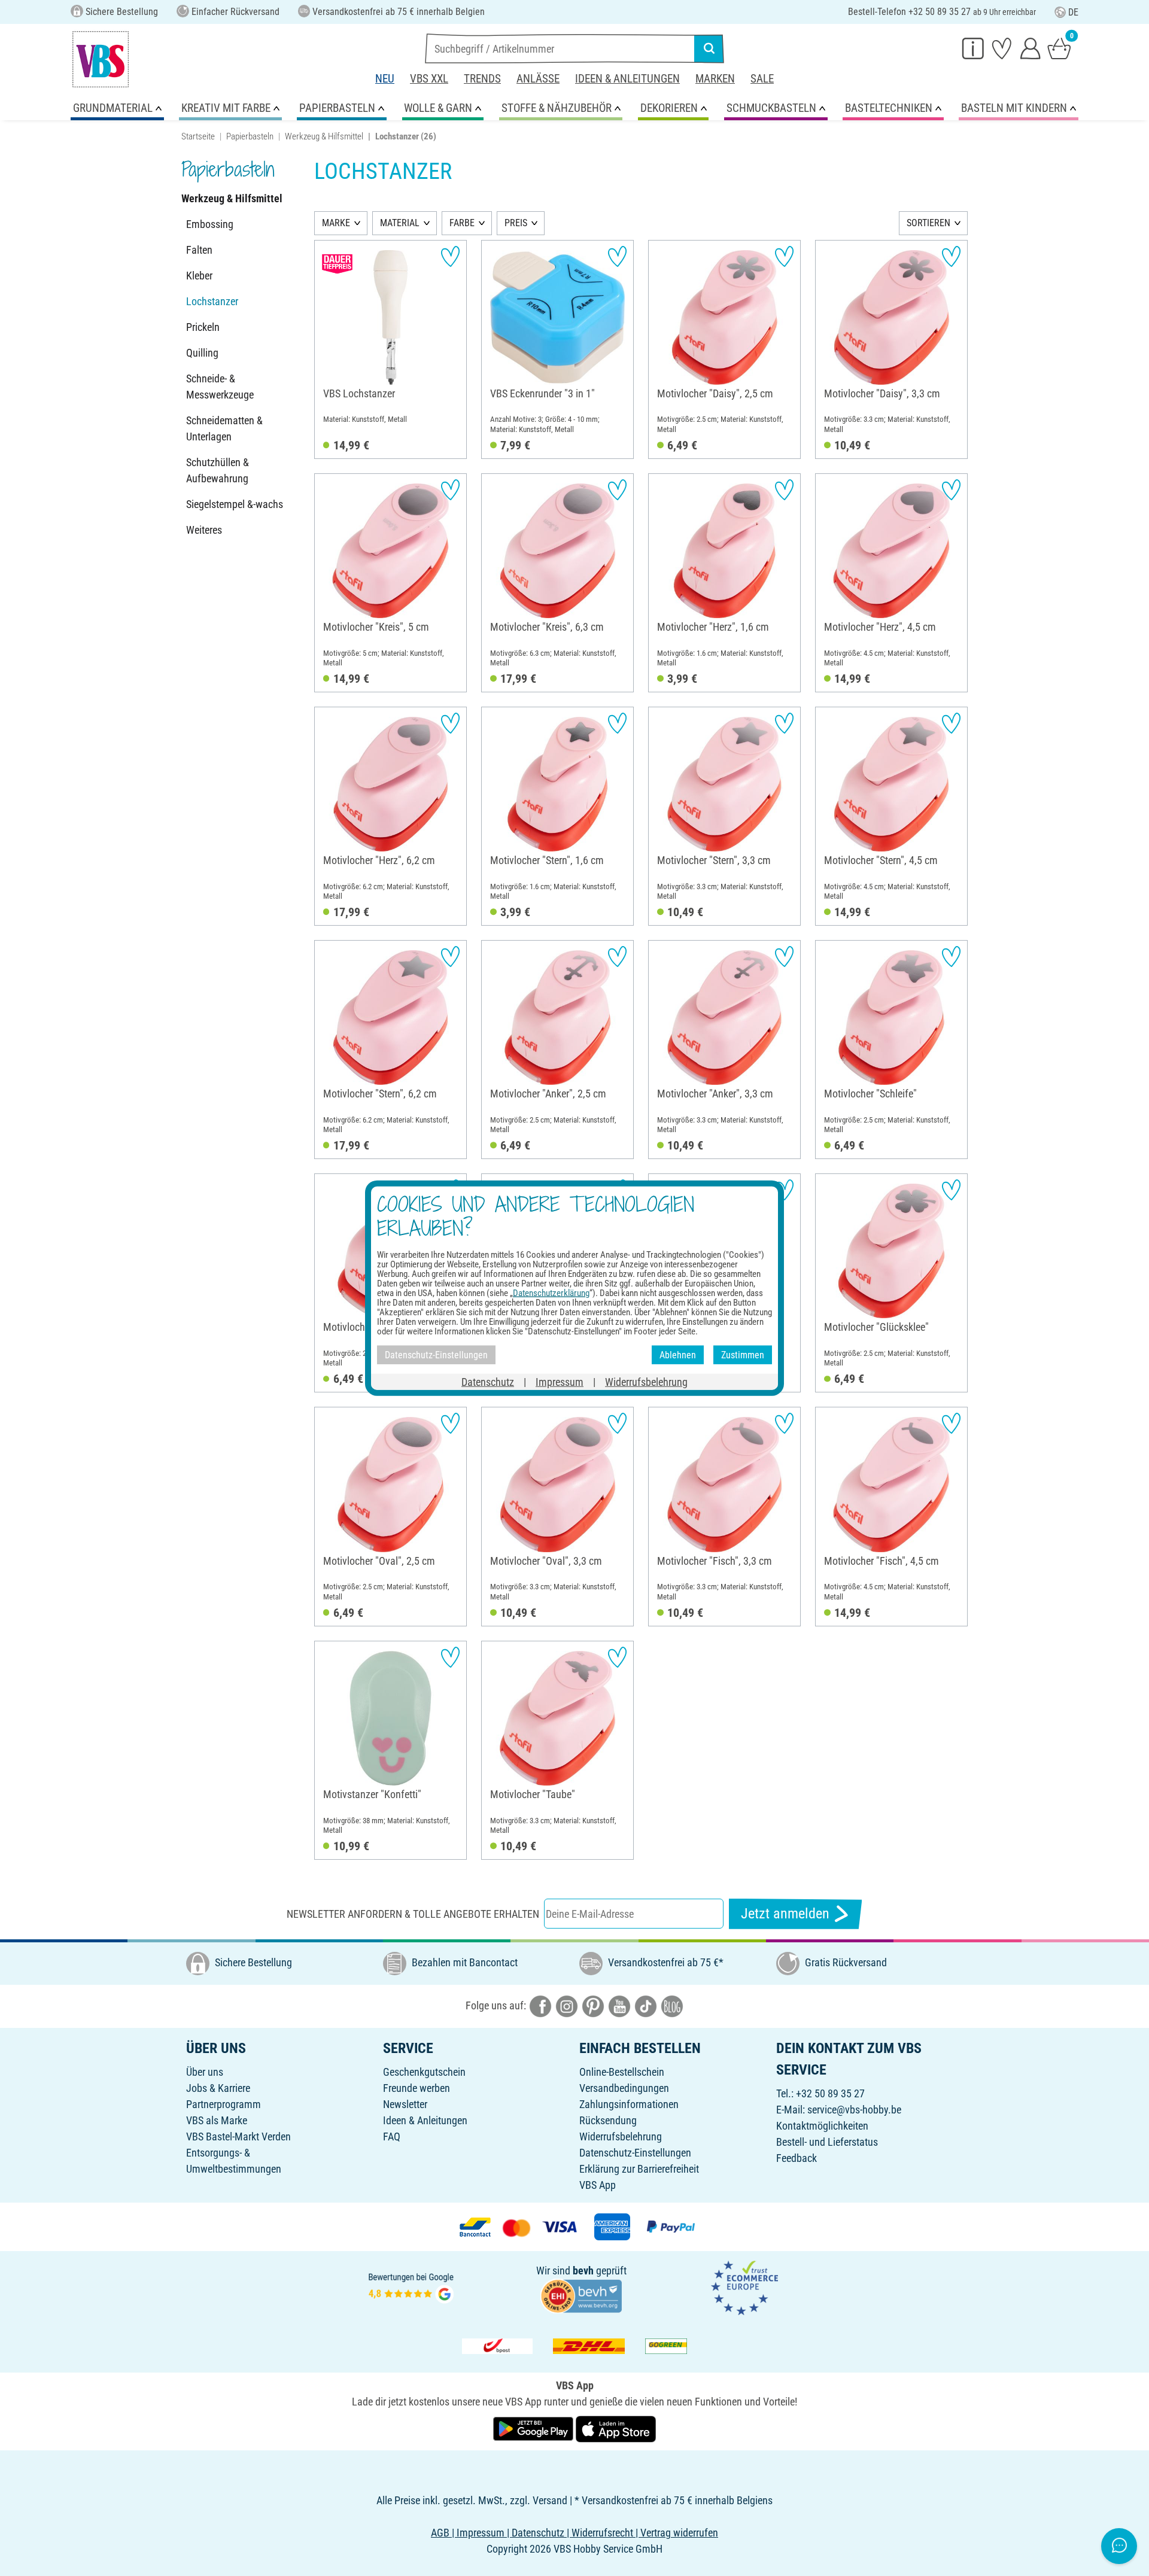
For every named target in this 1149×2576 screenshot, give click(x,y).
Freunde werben (417, 2088)
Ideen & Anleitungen (627, 79)
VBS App (598, 2185)
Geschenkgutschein (424, 2072)
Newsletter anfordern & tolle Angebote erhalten (413, 1914)
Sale (762, 79)
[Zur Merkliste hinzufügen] (450, 256)
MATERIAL (400, 223)
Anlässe (538, 79)
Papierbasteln (250, 136)
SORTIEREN (928, 223)
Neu (385, 79)
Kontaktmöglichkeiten (822, 2126)
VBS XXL (429, 79)
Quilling (202, 353)
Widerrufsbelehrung (621, 2136)
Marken (715, 79)
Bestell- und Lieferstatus (827, 2142)
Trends (482, 79)
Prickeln (203, 327)
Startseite (198, 136)
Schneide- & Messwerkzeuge (220, 387)
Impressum (560, 1382)
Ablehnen (678, 1354)
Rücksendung (608, 2120)
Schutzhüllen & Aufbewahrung (218, 470)
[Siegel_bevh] (581, 2295)
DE (1073, 12)
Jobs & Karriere (218, 2088)
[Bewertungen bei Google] (411, 2287)
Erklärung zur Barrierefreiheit (639, 2169)
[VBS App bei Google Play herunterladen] (534, 2428)
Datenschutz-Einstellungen (635, 2153)
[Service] (973, 48)
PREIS (516, 223)
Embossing (210, 224)
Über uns (205, 2072)
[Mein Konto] (1031, 48)
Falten (199, 250)
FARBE (462, 223)
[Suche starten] (709, 48)
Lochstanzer (212, 301)
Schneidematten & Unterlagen (224, 428)
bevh (583, 2271)
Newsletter (405, 2104)
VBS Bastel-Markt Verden (238, 2136)
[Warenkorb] (1059, 48)
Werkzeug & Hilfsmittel (324, 136)
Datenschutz (488, 1382)
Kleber (199, 276)
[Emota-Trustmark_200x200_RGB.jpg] (744, 2287)
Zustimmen (743, 1354)
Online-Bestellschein (622, 2072)
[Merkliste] (1002, 48)
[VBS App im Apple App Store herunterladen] (616, 2428)
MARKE (336, 223)
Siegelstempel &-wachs (235, 504)
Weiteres (204, 530)
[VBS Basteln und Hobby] (101, 59)
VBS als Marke (217, 2120)
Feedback (797, 2158)
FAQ (392, 2136)
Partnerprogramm (224, 2104)
